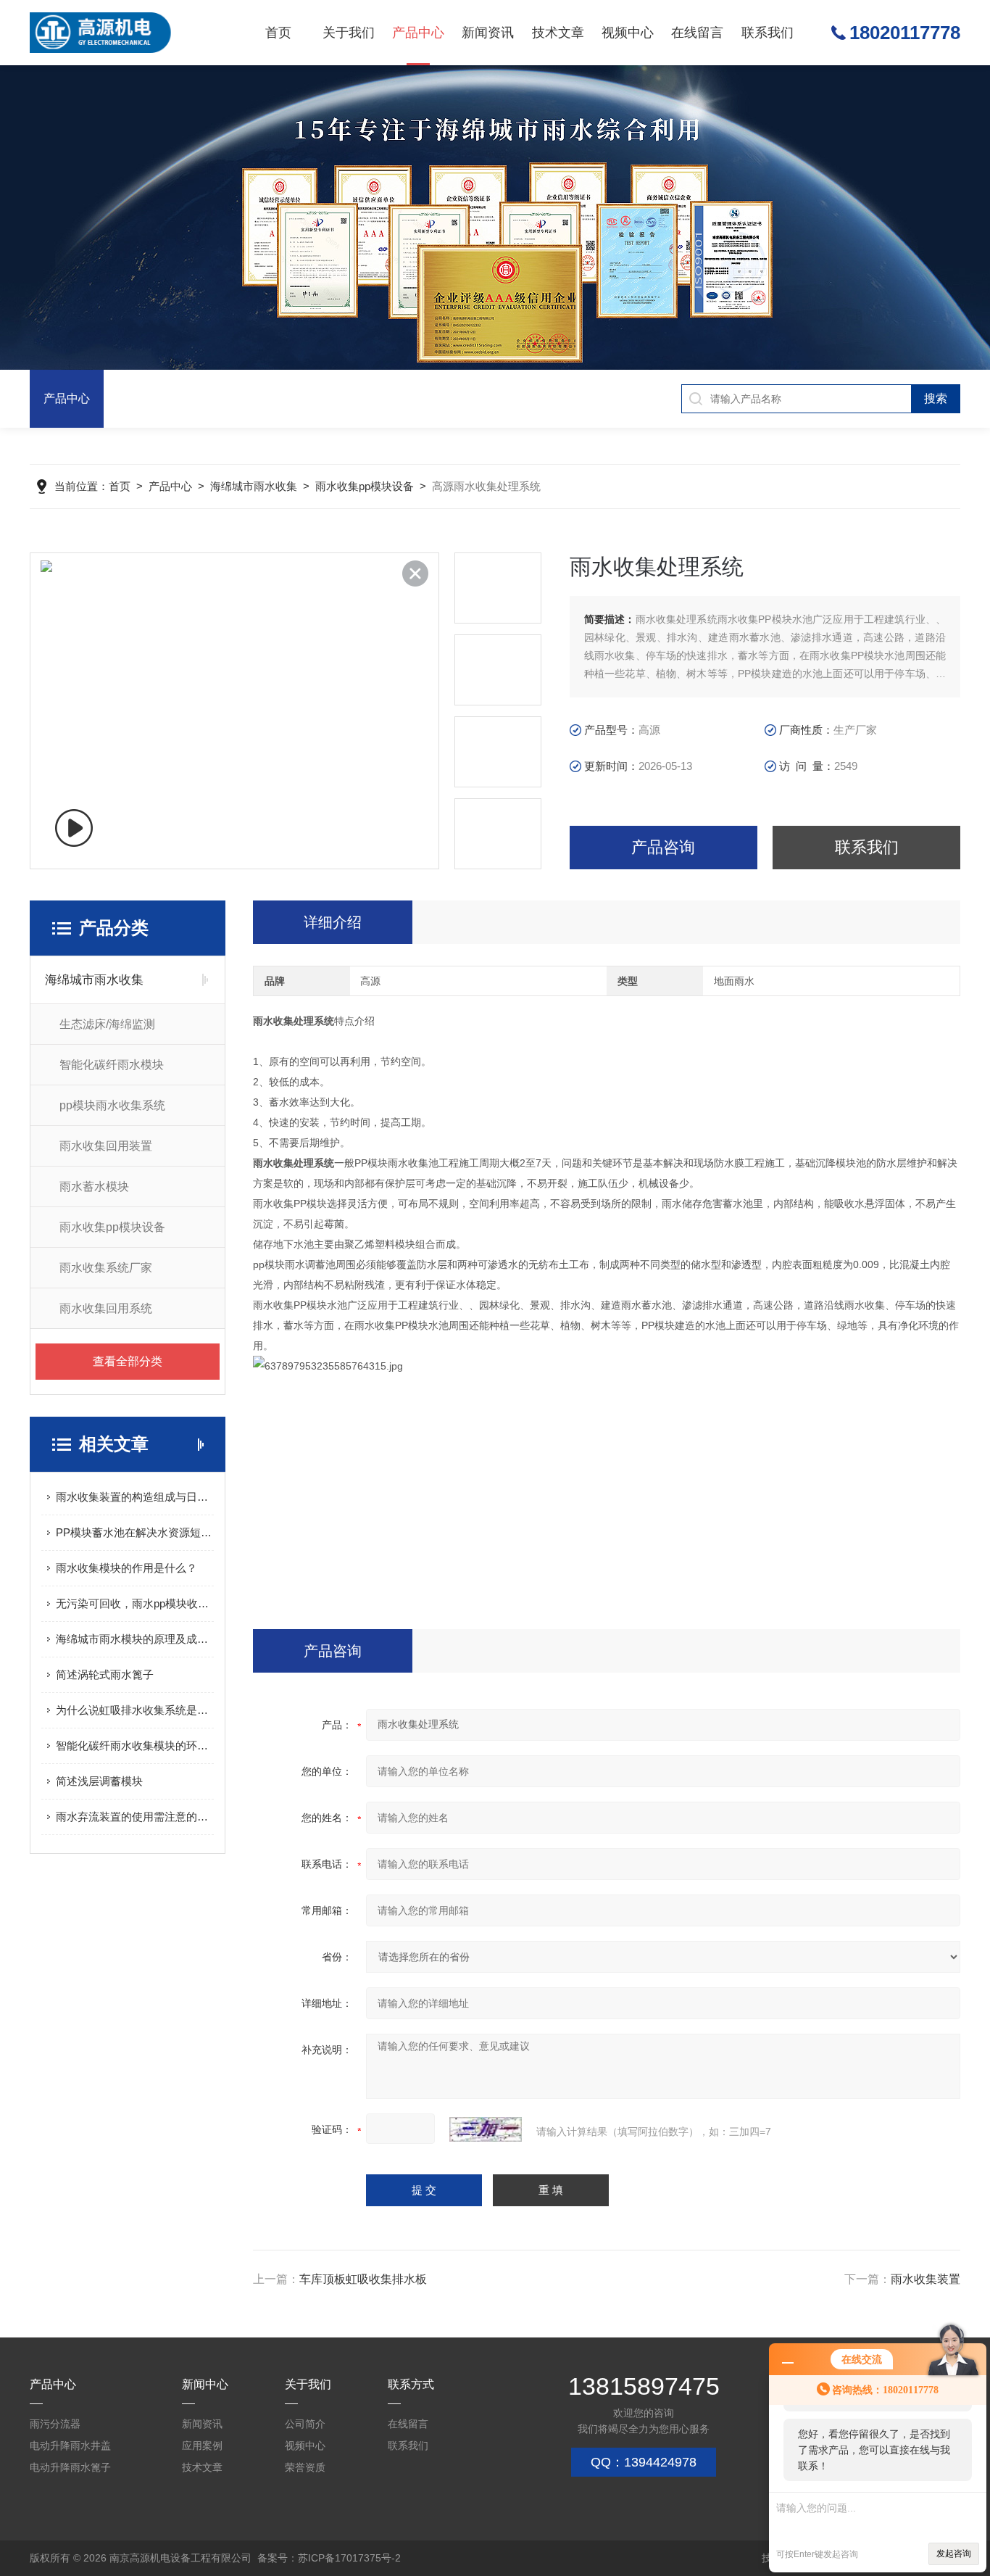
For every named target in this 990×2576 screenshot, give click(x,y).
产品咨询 (663, 847)
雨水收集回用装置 (106, 1146)
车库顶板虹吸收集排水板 (363, 2279)
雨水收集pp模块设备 (365, 486)
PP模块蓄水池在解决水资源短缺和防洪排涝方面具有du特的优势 (135, 1532)
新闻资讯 (488, 33)
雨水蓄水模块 (94, 1186)
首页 (278, 33)
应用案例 (202, 2445)
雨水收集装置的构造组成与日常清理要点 (135, 1497)
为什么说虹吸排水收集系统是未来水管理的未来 (135, 1710)
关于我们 (349, 33)
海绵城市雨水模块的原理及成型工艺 (135, 1639)
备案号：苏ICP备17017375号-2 (329, 2558)
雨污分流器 (55, 2424)
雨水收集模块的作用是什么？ (126, 1568)
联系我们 (768, 33)
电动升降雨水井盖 (70, 2445)
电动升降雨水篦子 (70, 2467)
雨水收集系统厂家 (106, 1268)
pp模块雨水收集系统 (112, 1105)
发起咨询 (954, 2554)
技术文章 (558, 33)
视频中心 (628, 33)
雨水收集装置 (925, 2279)
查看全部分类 (128, 1361)
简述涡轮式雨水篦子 (105, 1674)
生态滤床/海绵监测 (107, 1024)
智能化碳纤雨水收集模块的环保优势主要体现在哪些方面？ (135, 1745)
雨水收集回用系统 (106, 1308)
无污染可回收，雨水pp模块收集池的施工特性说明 (135, 1603)
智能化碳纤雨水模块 (112, 1065)
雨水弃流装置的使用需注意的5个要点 (135, 1817)
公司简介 (305, 2424)
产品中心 (418, 33)
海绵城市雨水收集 (254, 486)
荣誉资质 (305, 2467)
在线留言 (697, 33)
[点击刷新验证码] (486, 2129)
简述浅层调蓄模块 (99, 1781)
